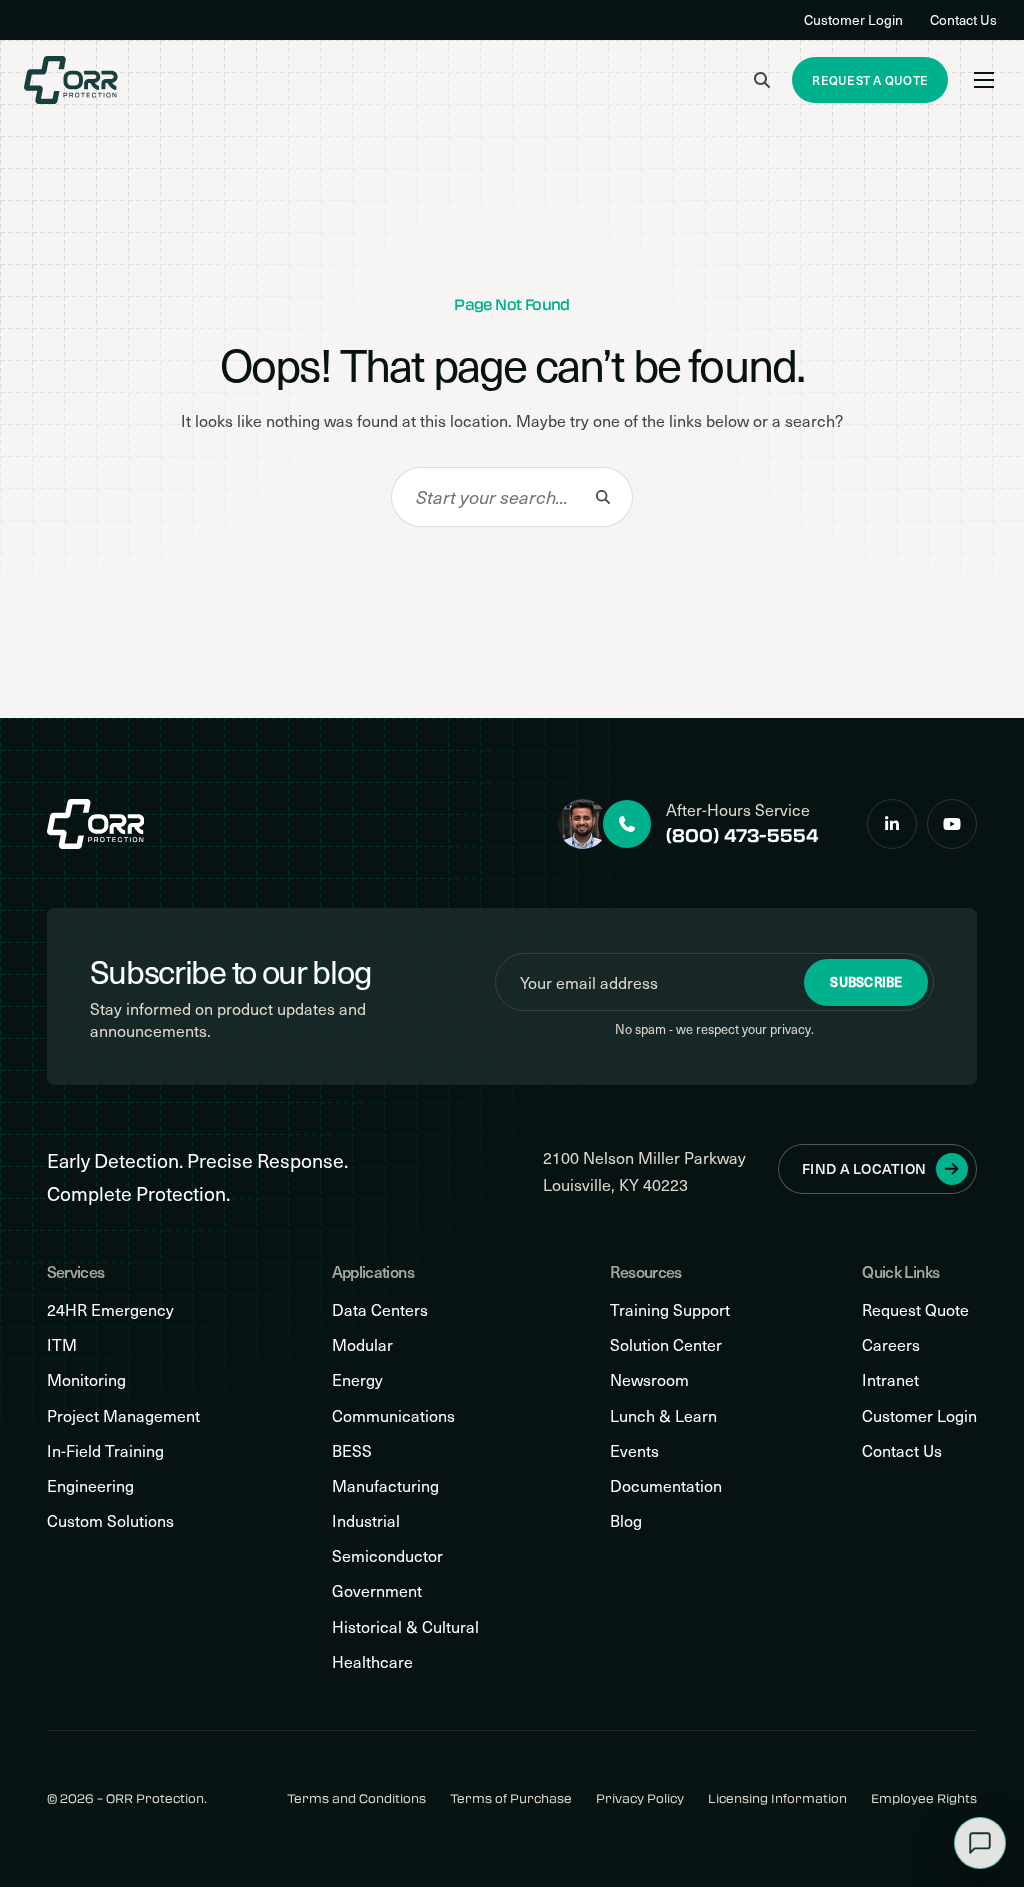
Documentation (666, 1485)
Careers (891, 1344)
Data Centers (380, 1309)
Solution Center (666, 1344)
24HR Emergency (110, 1309)
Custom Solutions (110, 1520)
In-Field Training (105, 1450)
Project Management (123, 1415)
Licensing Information (777, 1798)
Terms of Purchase (511, 1798)
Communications (393, 1415)
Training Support (670, 1309)
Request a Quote (870, 80)
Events (634, 1450)
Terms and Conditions (356, 1798)
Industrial (366, 1520)
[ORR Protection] (71, 80)
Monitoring (86, 1379)
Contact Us (963, 19)
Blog (626, 1520)
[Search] (603, 497)
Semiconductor (387, 1555)
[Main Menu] (984, 80)
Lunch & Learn (663, 1415)
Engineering (90, 1485)
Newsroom (649, 1379)
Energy (357, 1379)
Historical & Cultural (405, 1626)
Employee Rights (924, 1798)
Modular (362, 1344)
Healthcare (372, 1661)
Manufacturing (385, 1485)
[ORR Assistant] (980, 1843)
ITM (62, 1344)
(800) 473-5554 (742, 835)
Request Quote (915, 1309)
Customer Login (853, 19)
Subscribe (866, 982)
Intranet (890, 1379)
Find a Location (864, 1168)
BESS (352, 1450)
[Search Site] (762, 80)
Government (377, 1590)
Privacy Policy (640, 1798)
